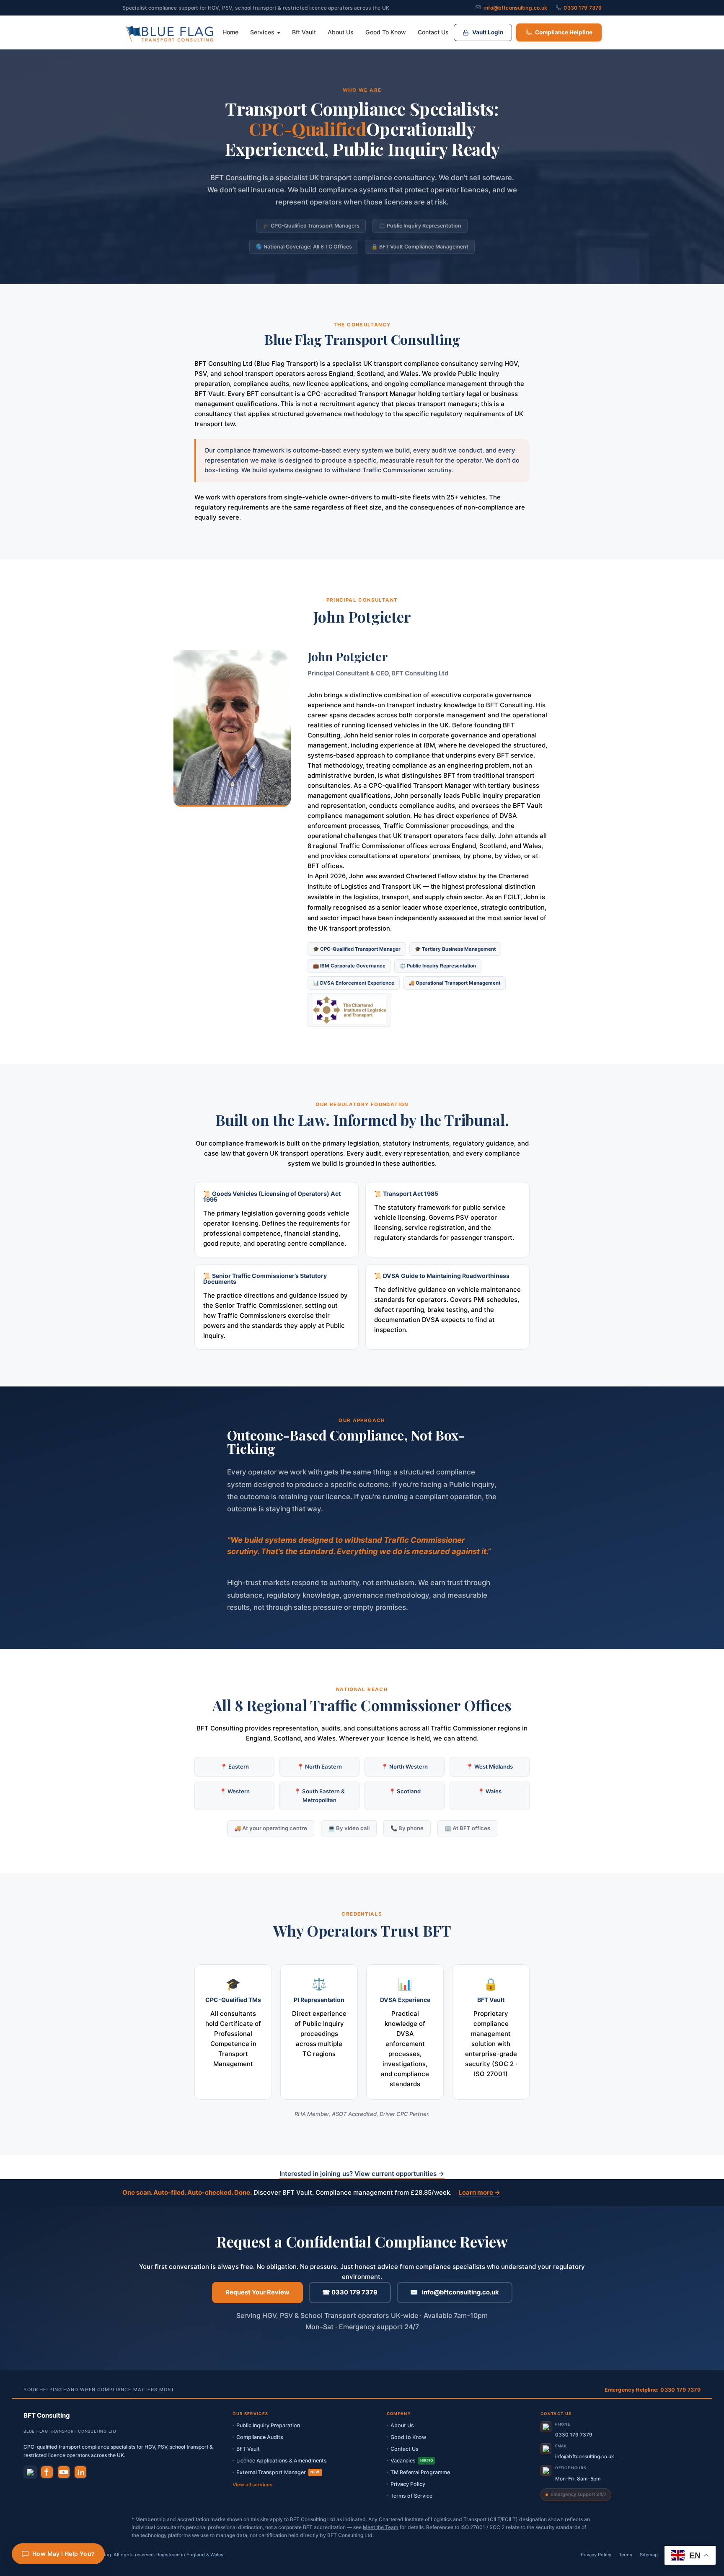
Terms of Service (411, 2496)
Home (230, 32)
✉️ (455, 2292)
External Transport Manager (278, 2472)
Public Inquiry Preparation (268, 2425)
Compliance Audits (260, 2437)
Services (262, 32)
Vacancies (412, 2461)
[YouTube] (64, 2472)
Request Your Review (257, 2292)
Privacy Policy (408, 2484)
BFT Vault (248, 2449)
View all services (252, 2485)
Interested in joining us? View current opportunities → (362, 2174)
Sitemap (649, 2555)
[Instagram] (30, 2472)
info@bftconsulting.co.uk (515, 8)
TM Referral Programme (420, 2472)
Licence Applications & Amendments (282, 2461)
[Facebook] (47, 2472)
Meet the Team (381, 2527)
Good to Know (408, 2437)
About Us (341, 32)
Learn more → (479, 2192)
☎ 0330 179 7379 (350, 2292)
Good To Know (386, 32)
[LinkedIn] (80, 2472)
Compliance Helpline (564, 32)
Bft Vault (304, 32)
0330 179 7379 (583, 8)
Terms (626, 2555)
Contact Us (433, 32)
